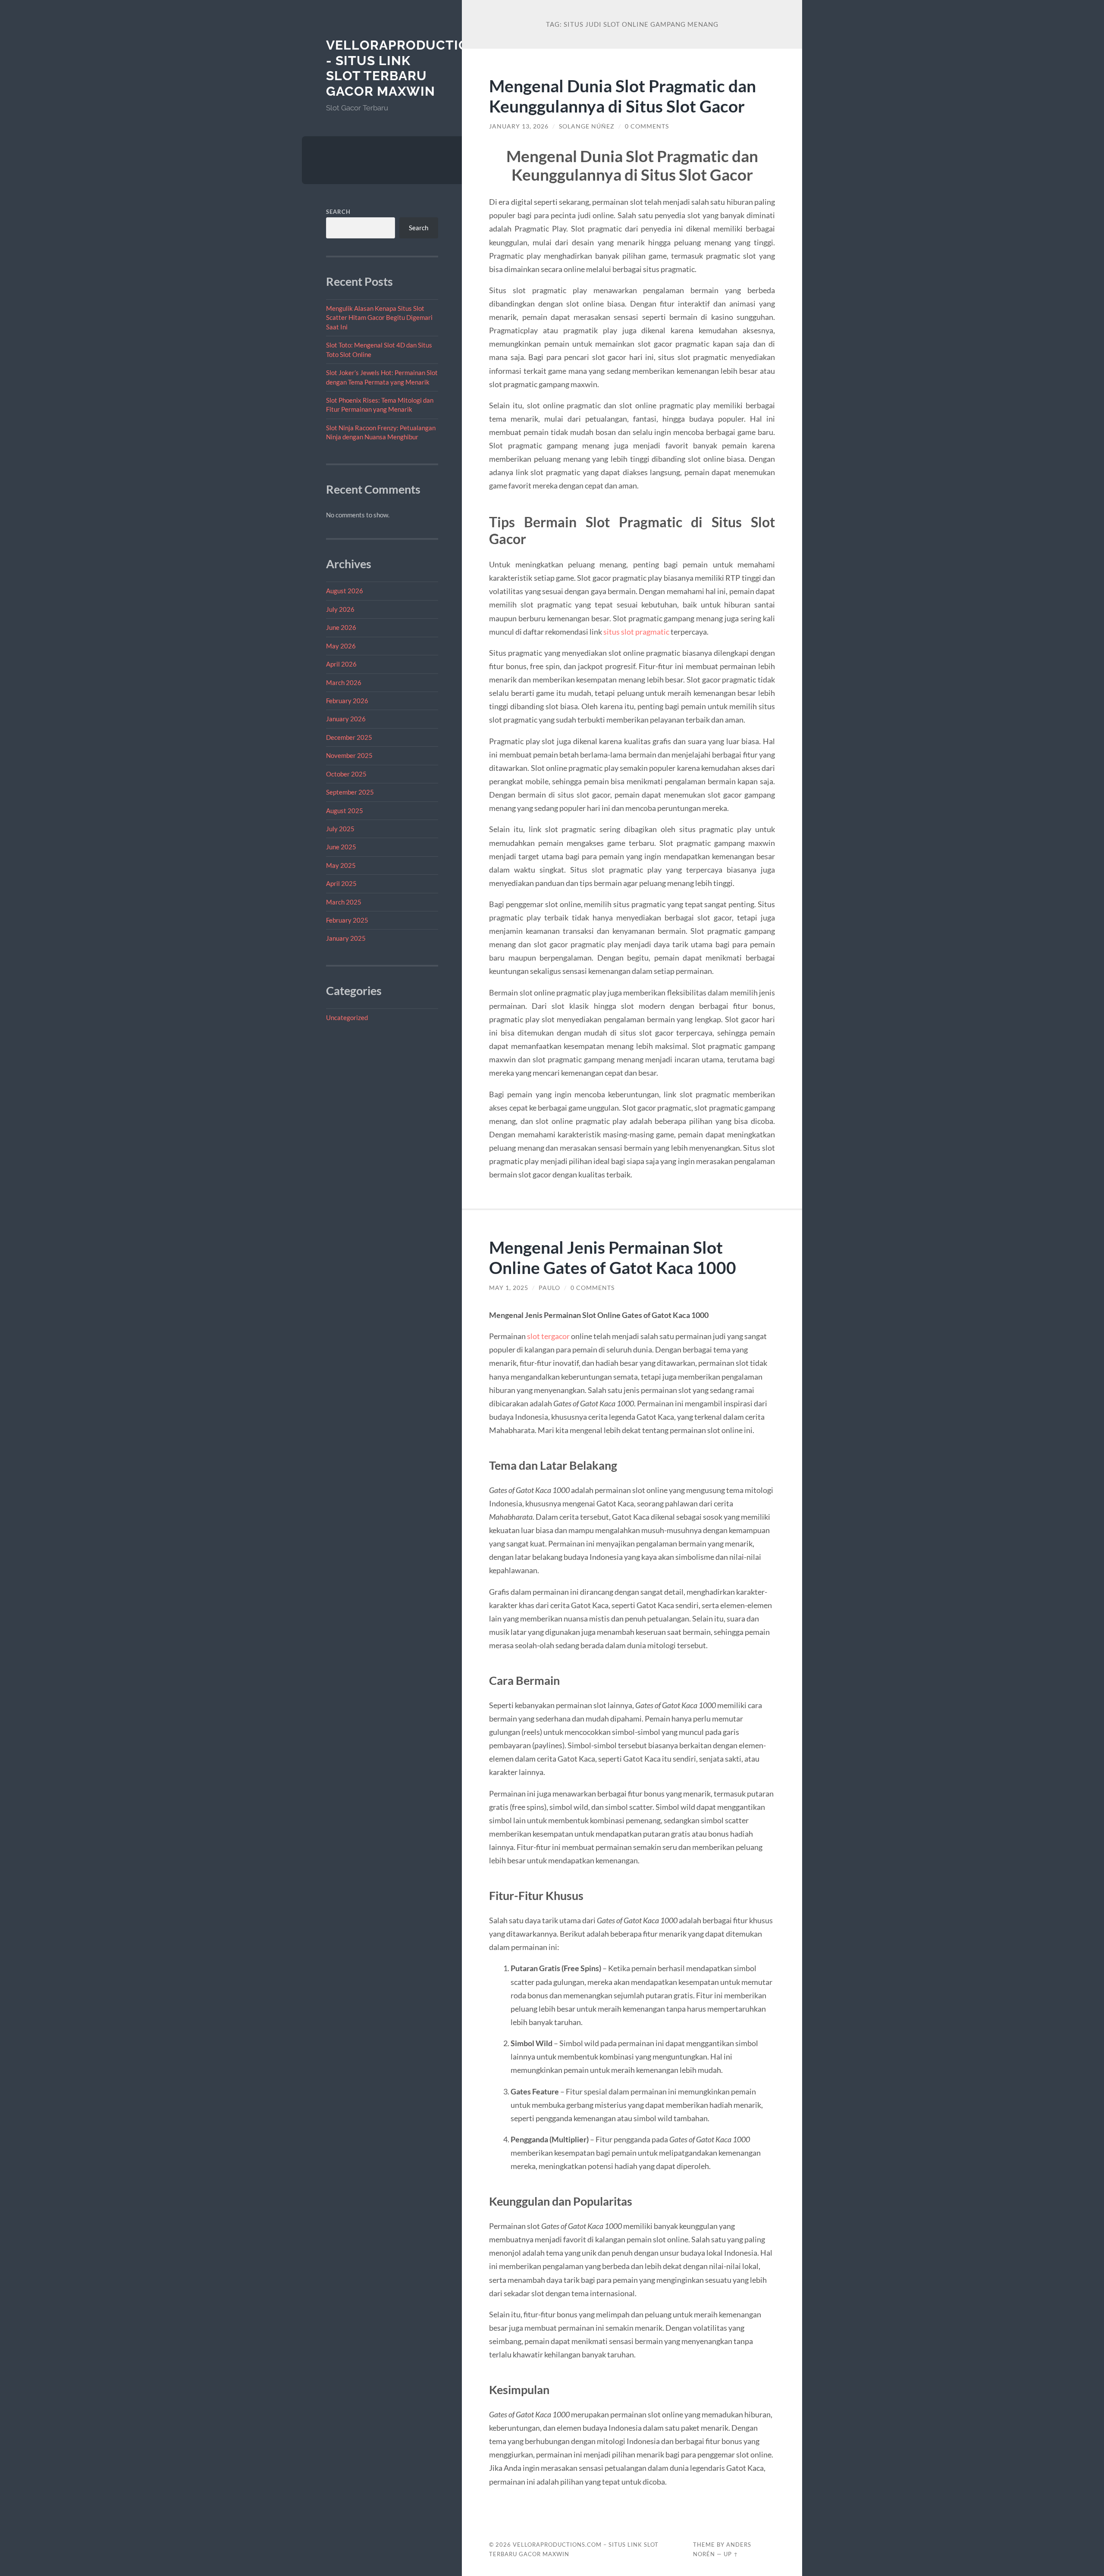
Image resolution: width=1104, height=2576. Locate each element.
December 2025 (349, 737)
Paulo (549, 1288)
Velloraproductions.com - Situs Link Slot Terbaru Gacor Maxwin (424, 68)
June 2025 (341, 847)
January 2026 (346, 719)
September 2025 (350, 792)
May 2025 (341, 865)
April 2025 (341, 883)
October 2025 (346, 774)
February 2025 (347, 920)
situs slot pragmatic (636, 632)
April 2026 (341, 664)
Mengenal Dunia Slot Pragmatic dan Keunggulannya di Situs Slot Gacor (623, 96)
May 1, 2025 (509, 1288)
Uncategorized (347, 1017)
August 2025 (345, 811)
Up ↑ (731, 2554)
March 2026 (344, 682)
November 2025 (349, 755)
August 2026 (345, 591)
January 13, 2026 (519, 126)
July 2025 (340, 829)
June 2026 (341, 627)
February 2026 (347, 701)
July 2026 (340, 609)
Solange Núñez (587, 126)
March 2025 (344, 902)
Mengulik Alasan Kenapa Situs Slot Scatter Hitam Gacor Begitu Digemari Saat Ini (379, 318)
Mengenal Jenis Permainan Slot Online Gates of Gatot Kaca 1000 (613, 1257)
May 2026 (341, 646)
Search (338, 212)
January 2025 (346, 938)
